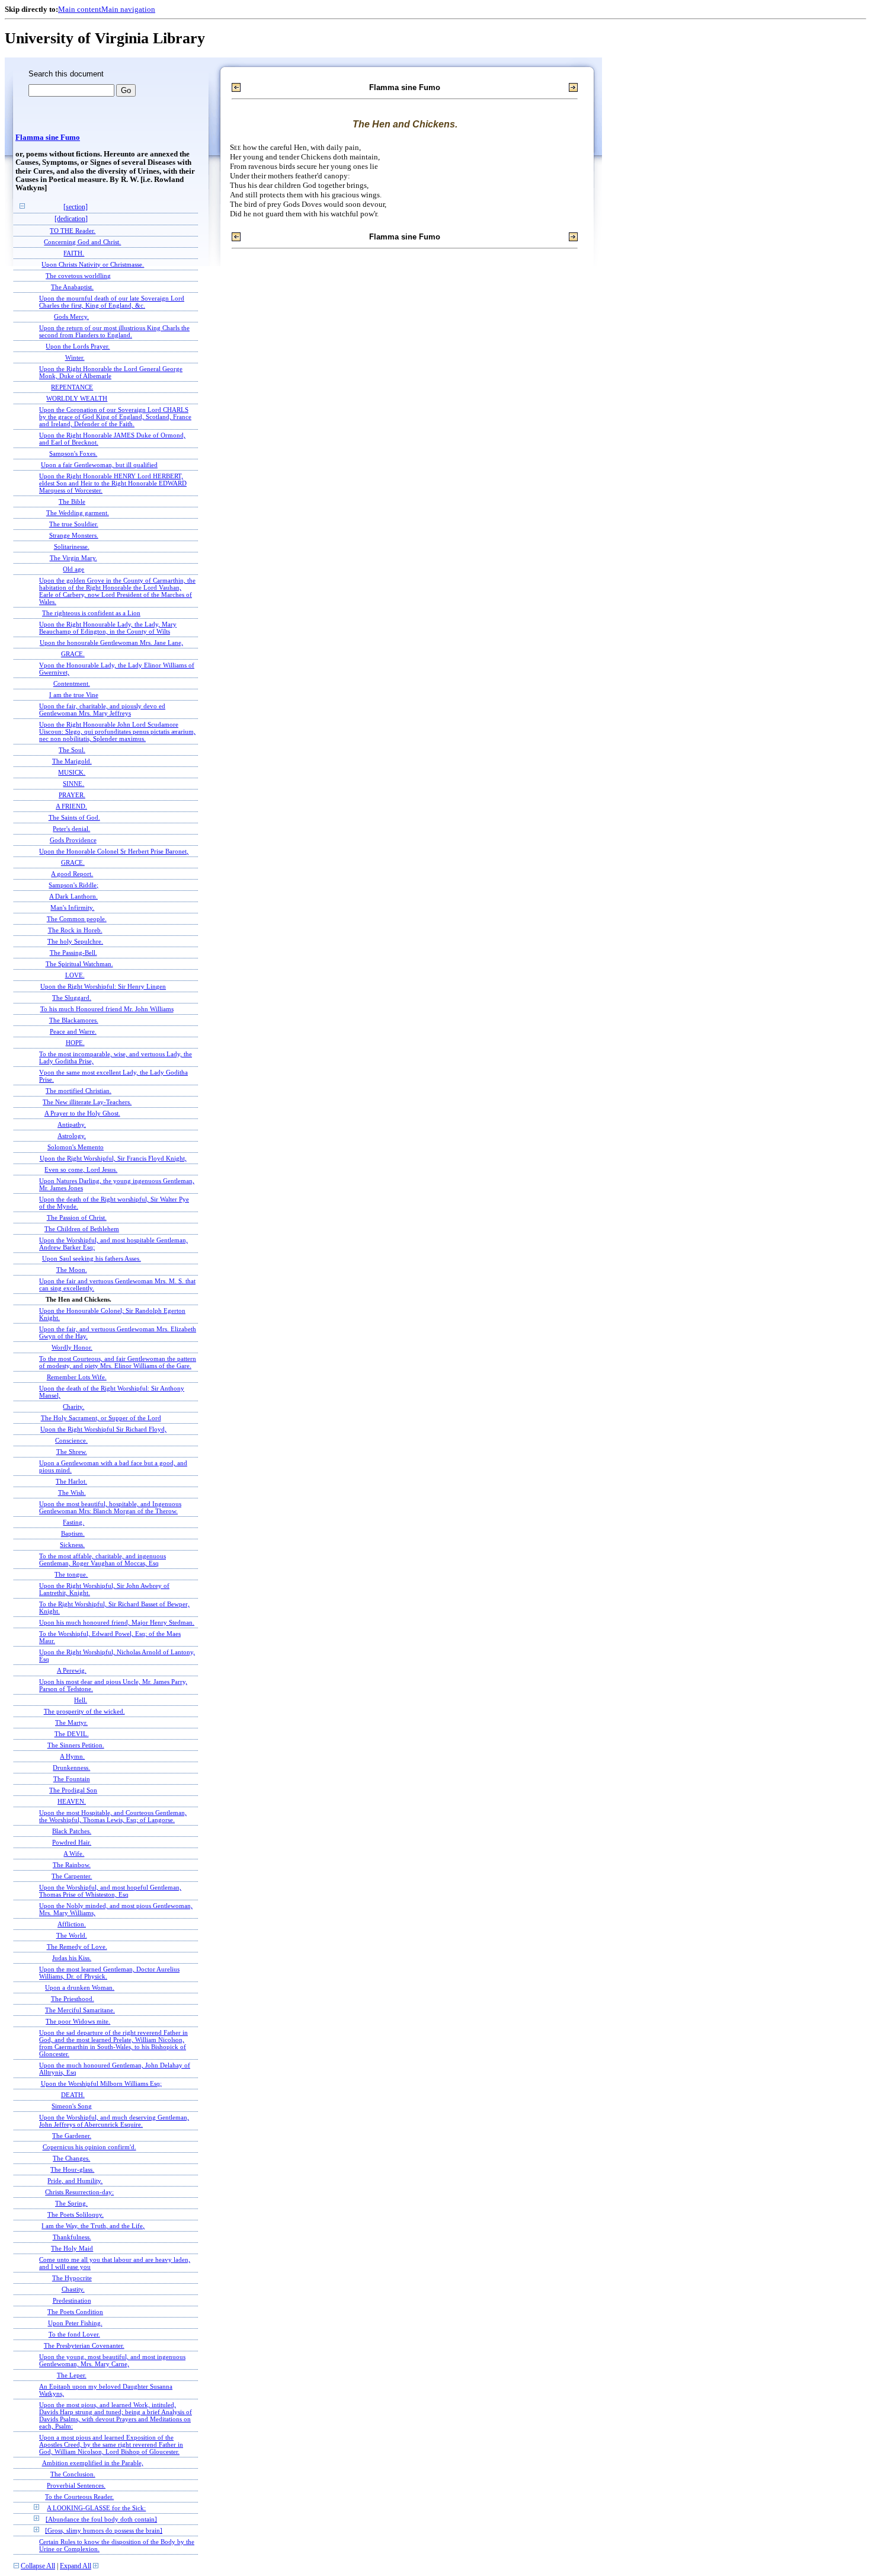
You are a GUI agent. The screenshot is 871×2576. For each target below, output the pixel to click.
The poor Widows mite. (78, 2021)
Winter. (75, 357)
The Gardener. (72, 2136)
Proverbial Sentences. (76, 2485)
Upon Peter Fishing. (75, 2323)
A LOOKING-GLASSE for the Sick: (96, 2508)
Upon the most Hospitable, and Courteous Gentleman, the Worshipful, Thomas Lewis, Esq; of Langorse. (113, 1816)
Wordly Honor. (72, 1347)
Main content (80, 9)
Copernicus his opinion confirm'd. (89, 2147)
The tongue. (71, 1574)
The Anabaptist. (72, 287)
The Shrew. (72, 1452)
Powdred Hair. (72, 1842)
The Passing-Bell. (73, 953)
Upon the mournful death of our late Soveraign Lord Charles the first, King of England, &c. (112, 302)
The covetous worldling (78, 276)
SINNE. (73, 784)
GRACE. (73, 654)
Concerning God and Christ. (82, 242)
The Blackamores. (74, 1020)
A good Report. (72, 874)
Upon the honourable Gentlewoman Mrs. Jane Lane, (111, 643)
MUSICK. (72, 772)
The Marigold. (72, 761)
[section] (76, 207)
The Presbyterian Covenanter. (84, 2345)
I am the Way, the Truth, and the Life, (93, 2226)
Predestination (72, 2300)
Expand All (76, 2566)
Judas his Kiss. (72, 1958)
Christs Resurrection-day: (79, 2192)
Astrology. (72, 1136)
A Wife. (74, 1853)
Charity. (73, 1407)
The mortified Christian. (79, 1091)
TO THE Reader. (73, 231)
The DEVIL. (72, 1734)
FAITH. (74, 253)
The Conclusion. (73, 2474)
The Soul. (72, 750)
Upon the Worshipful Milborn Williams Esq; (101, 2083)
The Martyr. (71, 1722)
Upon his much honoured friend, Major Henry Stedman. (117, 1622)
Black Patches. (72, 1831)
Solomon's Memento (76, 1147)
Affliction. (72, 1924)
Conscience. (71, 1440)
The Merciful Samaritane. (80, 2010)
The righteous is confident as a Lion (91, 613)
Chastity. (73, 2289)
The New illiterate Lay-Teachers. (87, 1102)
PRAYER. (72, 795)
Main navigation (128, 9)
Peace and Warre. (73, 1031)
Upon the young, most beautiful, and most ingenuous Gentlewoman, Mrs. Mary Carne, (112, 2360)
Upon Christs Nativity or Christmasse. (93, 264)
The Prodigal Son (73, 1790)
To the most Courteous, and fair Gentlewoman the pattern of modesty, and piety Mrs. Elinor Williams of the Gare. (118, 1362)
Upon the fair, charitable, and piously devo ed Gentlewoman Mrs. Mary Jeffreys (102, 709)
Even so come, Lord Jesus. (81, 1169)
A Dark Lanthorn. (73, 896)
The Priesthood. (73, 1999)
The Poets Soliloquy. (76, 2214)
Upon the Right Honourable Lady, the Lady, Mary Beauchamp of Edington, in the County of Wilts (108, 628)
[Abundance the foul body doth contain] (101, 2519)
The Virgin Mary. (73, 558)
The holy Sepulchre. (75, 941)
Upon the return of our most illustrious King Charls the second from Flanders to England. (114, 331)
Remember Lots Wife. (77, 1377)
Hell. (81, 1700)
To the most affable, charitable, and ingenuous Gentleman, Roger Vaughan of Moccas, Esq (103, 1559)
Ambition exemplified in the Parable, (93, 2463)
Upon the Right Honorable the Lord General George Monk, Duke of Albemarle (111, 372)
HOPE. (75, 1043)
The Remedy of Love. (77, 1947)
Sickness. (72, 1545)
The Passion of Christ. (77, 1217)
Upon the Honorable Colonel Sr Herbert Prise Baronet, (114, 851)
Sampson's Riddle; (73, 885)
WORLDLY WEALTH (77, 398)
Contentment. (72, 683)
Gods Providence (73, 840)
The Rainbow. (72, 1865)
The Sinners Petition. (76, 1745)
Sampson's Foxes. (73, 453)
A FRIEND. (71, 806)
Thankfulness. (72, 2237)
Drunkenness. (71, 1768)
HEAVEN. (72, 1801)
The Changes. (71, 2158)
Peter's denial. (71, 829)
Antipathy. (72, 1124)
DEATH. (73, 2095)
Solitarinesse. (72, 546)
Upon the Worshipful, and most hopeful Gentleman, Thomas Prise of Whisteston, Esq (110, 1891)
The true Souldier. (74, 524)
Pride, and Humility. (75, 2181)
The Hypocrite (72, 2278)
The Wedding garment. (78, 513)
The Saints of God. (74, 817)
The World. (72, 1935)
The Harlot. (71, 1481)
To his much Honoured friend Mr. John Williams (107, 1009)
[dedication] (71, 219)
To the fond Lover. (74, 2334)
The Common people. (77, 919)
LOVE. (75, 975)
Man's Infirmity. (72, 907)
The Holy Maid (72, 2248)
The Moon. (72, 1270)
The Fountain (72, 1779)
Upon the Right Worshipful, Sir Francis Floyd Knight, (113, 1158)
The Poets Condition (75, 2312)
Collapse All (38, 2566)
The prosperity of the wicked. (84, 1711)
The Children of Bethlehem (82, 1229)
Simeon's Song (72, 2106)
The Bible (72, 501)
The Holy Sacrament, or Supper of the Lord (101, 1418)
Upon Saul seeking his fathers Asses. (92, 1258)
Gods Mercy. (71, 317)
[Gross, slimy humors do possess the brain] (104, 2530)
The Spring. (71, 2203)
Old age (73, 569)
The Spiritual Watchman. (79, 964)
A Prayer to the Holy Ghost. (82, 1113)
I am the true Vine (74, 695)
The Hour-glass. (72, 2169)
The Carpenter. (72, 1876)
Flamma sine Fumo (48, 138)
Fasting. (73, 1522)
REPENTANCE (72, 387)
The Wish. (72, 1492)
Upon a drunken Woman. (80, 1987)
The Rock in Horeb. (75, 930)
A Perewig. (72, 1670)
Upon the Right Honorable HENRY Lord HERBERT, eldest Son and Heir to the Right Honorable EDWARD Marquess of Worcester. (113, 483)
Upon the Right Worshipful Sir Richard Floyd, (103, 1429)
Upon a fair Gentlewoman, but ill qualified (99, 465)
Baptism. (73, 1533)
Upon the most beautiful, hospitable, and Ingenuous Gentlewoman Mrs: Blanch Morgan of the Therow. (110, 1507)
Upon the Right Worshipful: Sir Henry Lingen (103, 986)
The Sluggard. (72, 998)
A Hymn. (72, 1756)
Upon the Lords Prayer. (78, 346)
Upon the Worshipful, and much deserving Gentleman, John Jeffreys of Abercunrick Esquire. (114, 2121)
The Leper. (72, 2375)
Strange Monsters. (74, 535)
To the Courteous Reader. (79, 2497)
